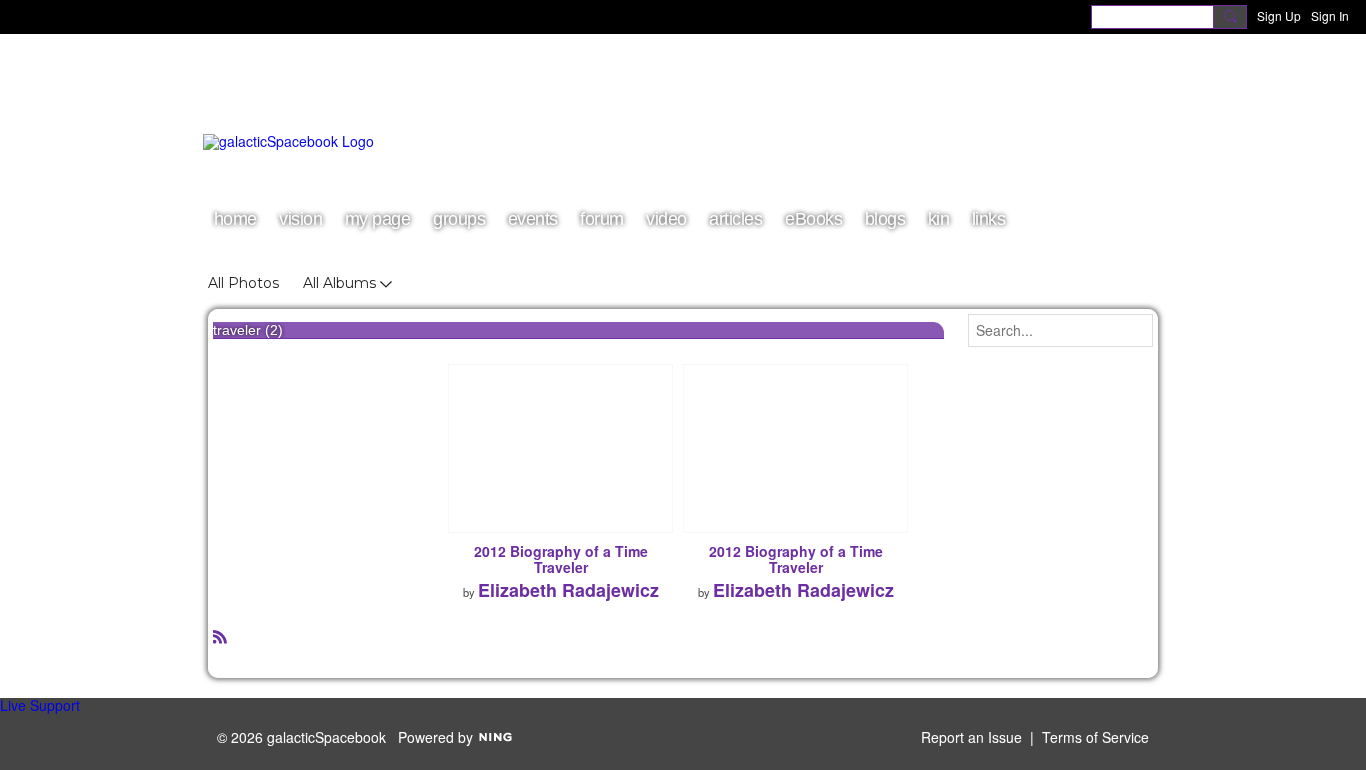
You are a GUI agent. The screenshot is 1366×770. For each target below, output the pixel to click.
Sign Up (1279, 15)
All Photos (243, 283)
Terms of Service (1095, 737)
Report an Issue (971, 737)
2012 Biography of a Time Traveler (561, 559)
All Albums (339, 283)
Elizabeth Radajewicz (568, 590)
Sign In (1330, 15)
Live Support (40, 705)
